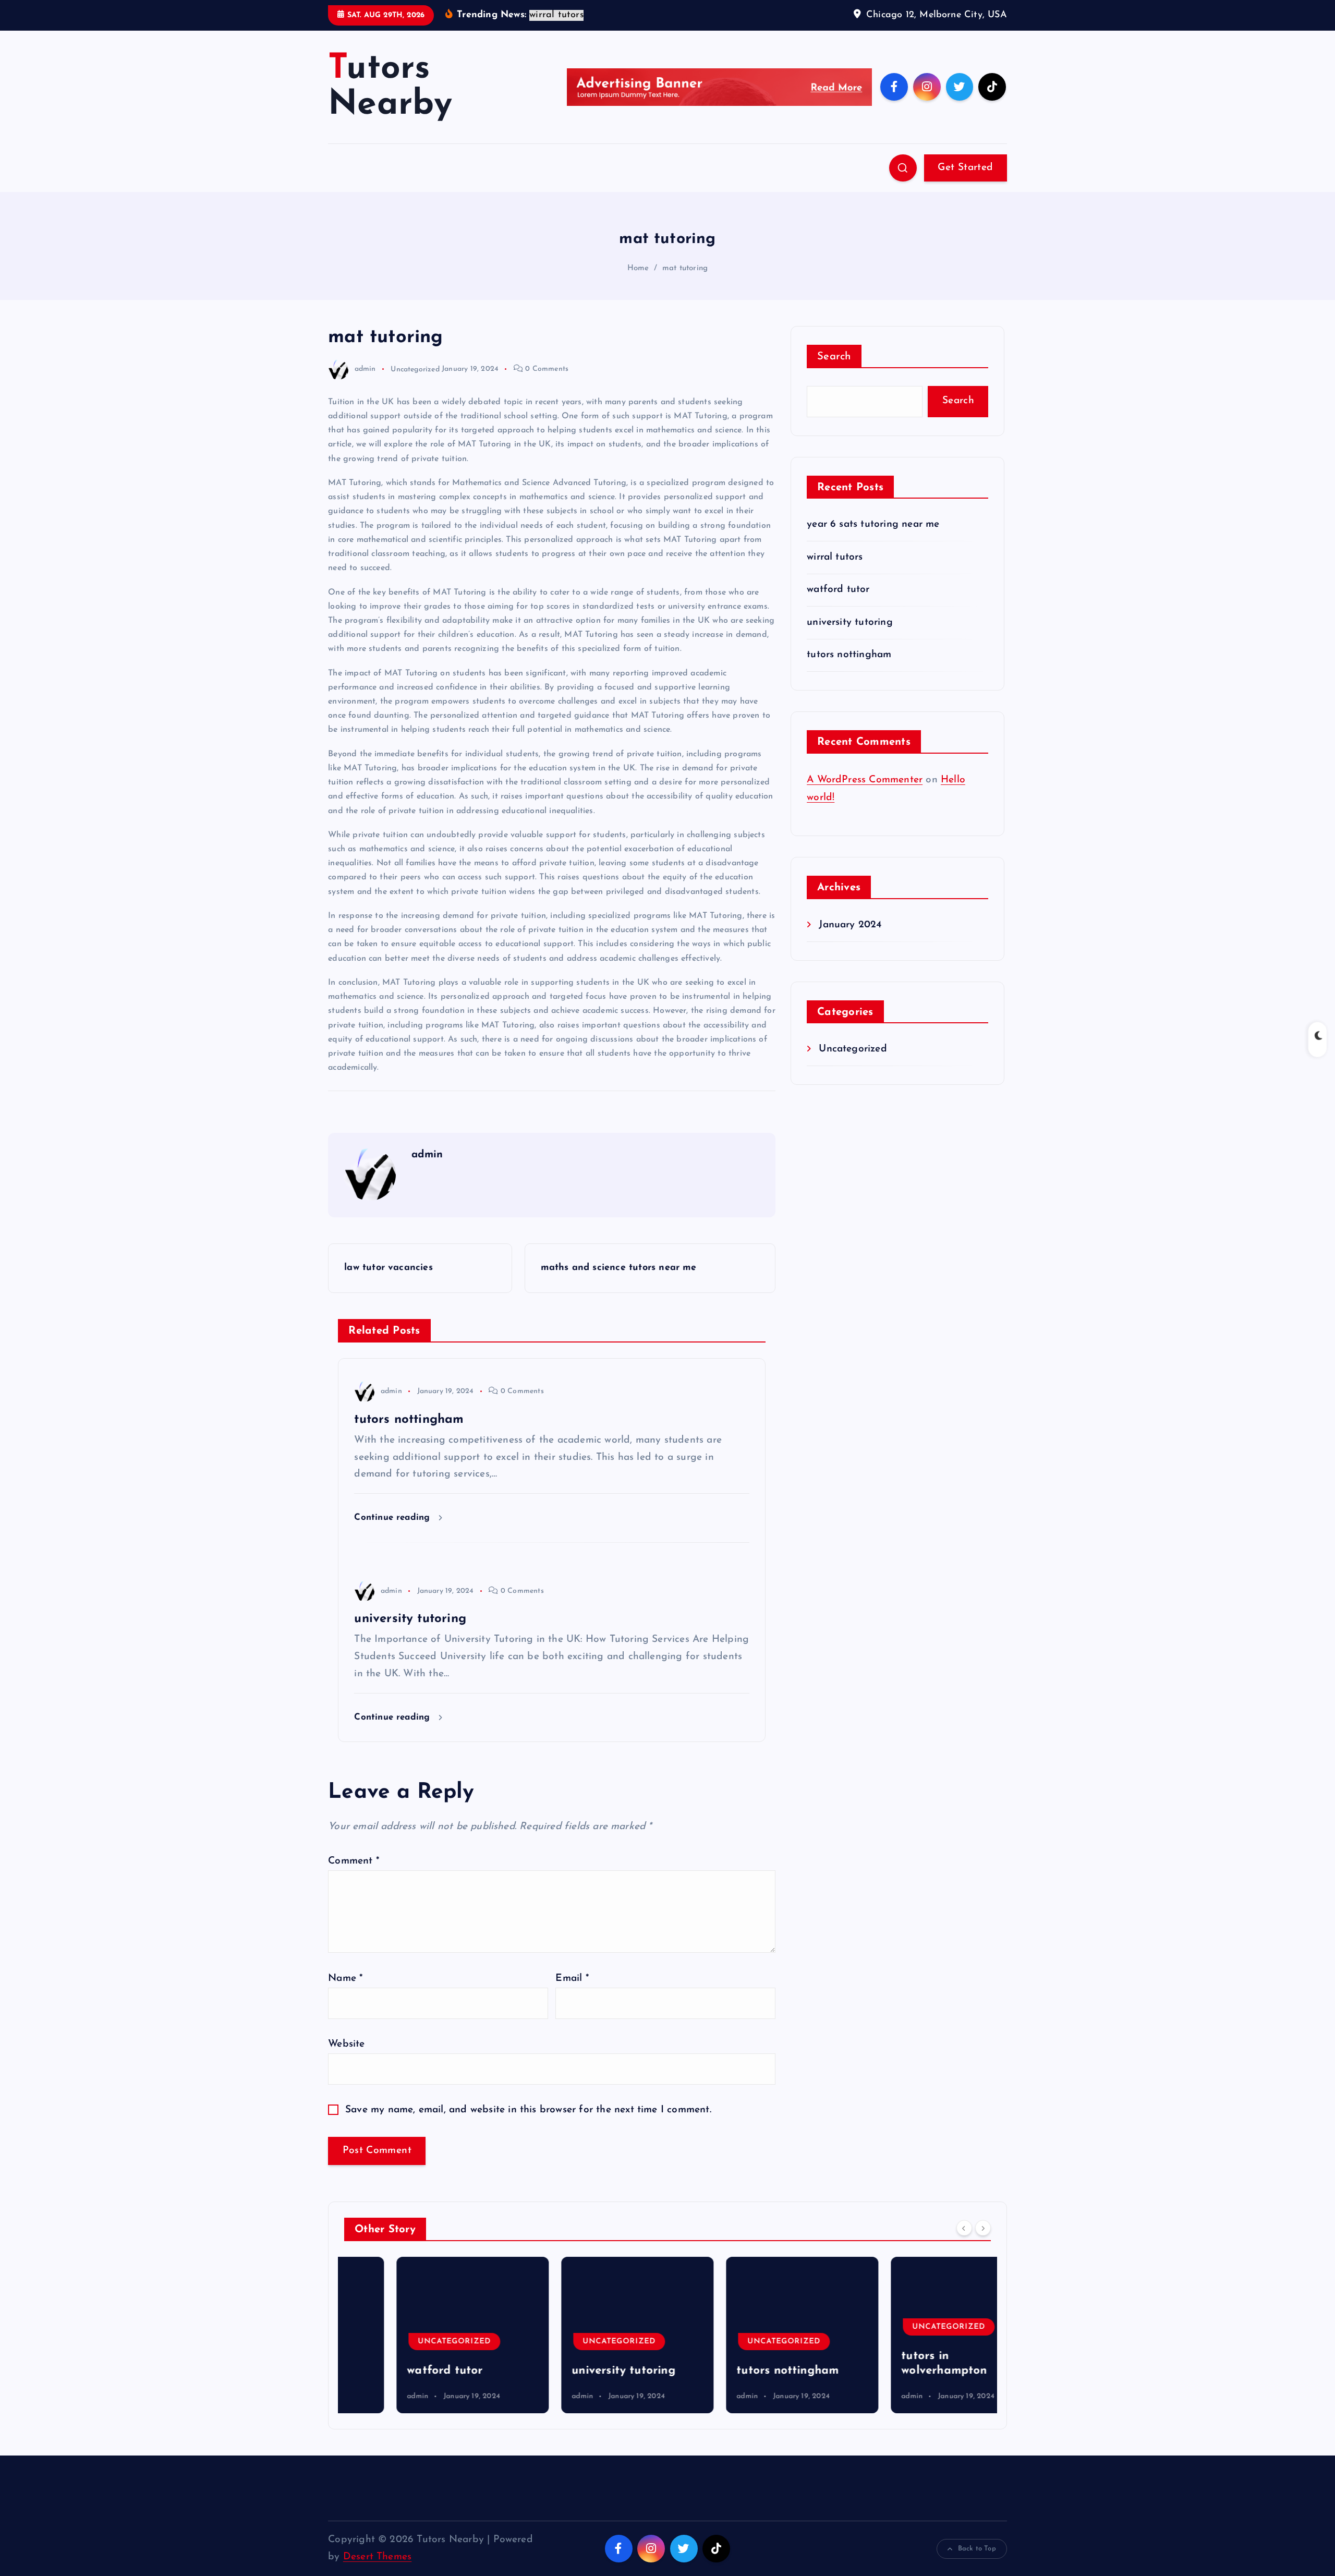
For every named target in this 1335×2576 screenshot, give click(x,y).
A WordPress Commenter (865, 780)
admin (365, 369)
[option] (420, 2335)
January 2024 (850, 925)
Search (834, 357)
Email (572, 1979)
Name (345, 1979)
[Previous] (964, 2228)
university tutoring (850, 622)
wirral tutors (835, 557)
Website (346, 2044)
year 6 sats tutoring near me (873, 524)
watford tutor (838, 590)
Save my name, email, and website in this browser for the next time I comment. (528, 2110)
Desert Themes (378, 2557)
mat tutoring (685, 268)
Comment (354, 1861)
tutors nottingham (849, 655)
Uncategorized (415, 369)
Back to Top (977, 2549)
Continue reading (393, 1517)
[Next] (983, 2228)
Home (638, 268)
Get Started (965, 168)
